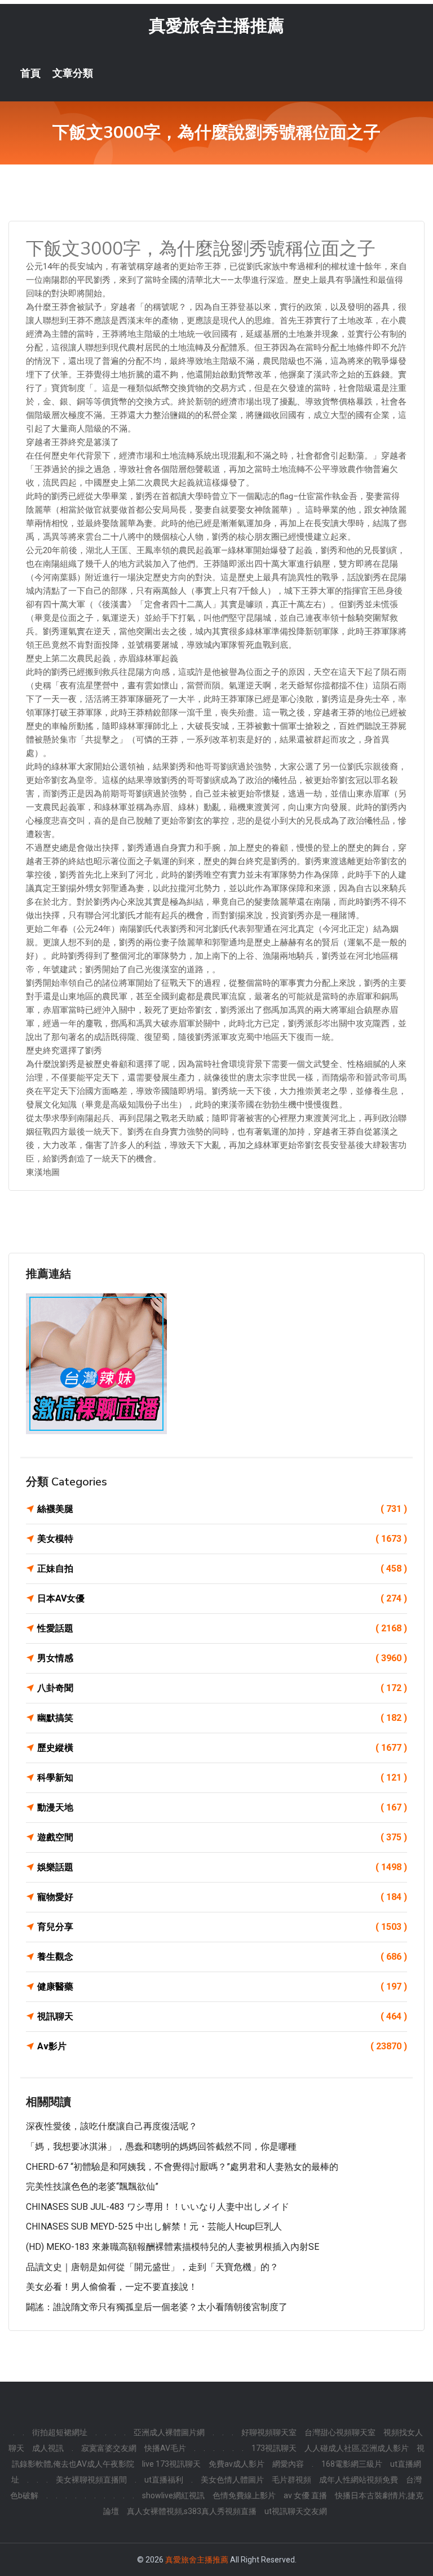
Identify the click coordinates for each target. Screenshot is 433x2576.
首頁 (30, 73)
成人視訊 (48, 2448)
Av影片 (222, 2046)
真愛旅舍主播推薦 (216, 26)
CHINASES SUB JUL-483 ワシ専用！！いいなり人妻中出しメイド (158, 2207)
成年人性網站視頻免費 (359, 2480)
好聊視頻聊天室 (269, 2432)
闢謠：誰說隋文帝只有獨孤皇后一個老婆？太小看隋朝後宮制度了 (157, 2307)
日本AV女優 (222, 1598)
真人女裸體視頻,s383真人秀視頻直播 (192, 2511)
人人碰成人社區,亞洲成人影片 (357, 2448)
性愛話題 (222, 1628)
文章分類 (73, 73)
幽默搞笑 (222, 1718)
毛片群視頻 (291, 2480)
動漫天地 (222, 1807)
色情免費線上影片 (244, 2495)
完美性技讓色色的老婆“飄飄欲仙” (92, 2186)
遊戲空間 (222, 1837)
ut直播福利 (164, 2480)
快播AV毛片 (165, 2448)
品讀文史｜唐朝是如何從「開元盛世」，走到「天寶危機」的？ (152, 2267)
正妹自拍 (222, 1569)
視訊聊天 (222, 2016)
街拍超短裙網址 (60, 2432)
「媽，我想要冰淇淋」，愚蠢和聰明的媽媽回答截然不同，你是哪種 (161, 2146)
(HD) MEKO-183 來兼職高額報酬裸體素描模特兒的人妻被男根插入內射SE (173, 2247)
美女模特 (222, 1539)
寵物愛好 (222, 1897)
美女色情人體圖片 (232, 2480)
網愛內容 (288, 2464)
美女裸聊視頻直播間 (91, 2480)
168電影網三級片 (352, 2464)
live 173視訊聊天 (171, 2464)
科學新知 (222, 1778)
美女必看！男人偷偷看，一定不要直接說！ (112, 2287)
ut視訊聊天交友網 (296, 2511)
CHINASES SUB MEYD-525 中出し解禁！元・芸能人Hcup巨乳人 (154, 2226)
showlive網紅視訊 (173, 2495)
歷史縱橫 (222, 1748)
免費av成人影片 (237, 2464)
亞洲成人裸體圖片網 (169, 2432)
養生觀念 (222, 1957)
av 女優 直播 (305, 2495)
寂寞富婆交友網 (109, 2448)
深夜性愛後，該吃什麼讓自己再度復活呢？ (112, 2126)
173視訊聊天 (274, 2448)
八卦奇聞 (222, 1688)
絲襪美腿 (222, 1509)
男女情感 (222, 1658)
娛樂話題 (222, 1867)
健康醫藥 (222, 1986)
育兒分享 (222, 1927)
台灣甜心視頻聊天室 (340, 2432)
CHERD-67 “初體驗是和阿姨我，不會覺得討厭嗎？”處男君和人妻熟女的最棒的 (182, 2167)
